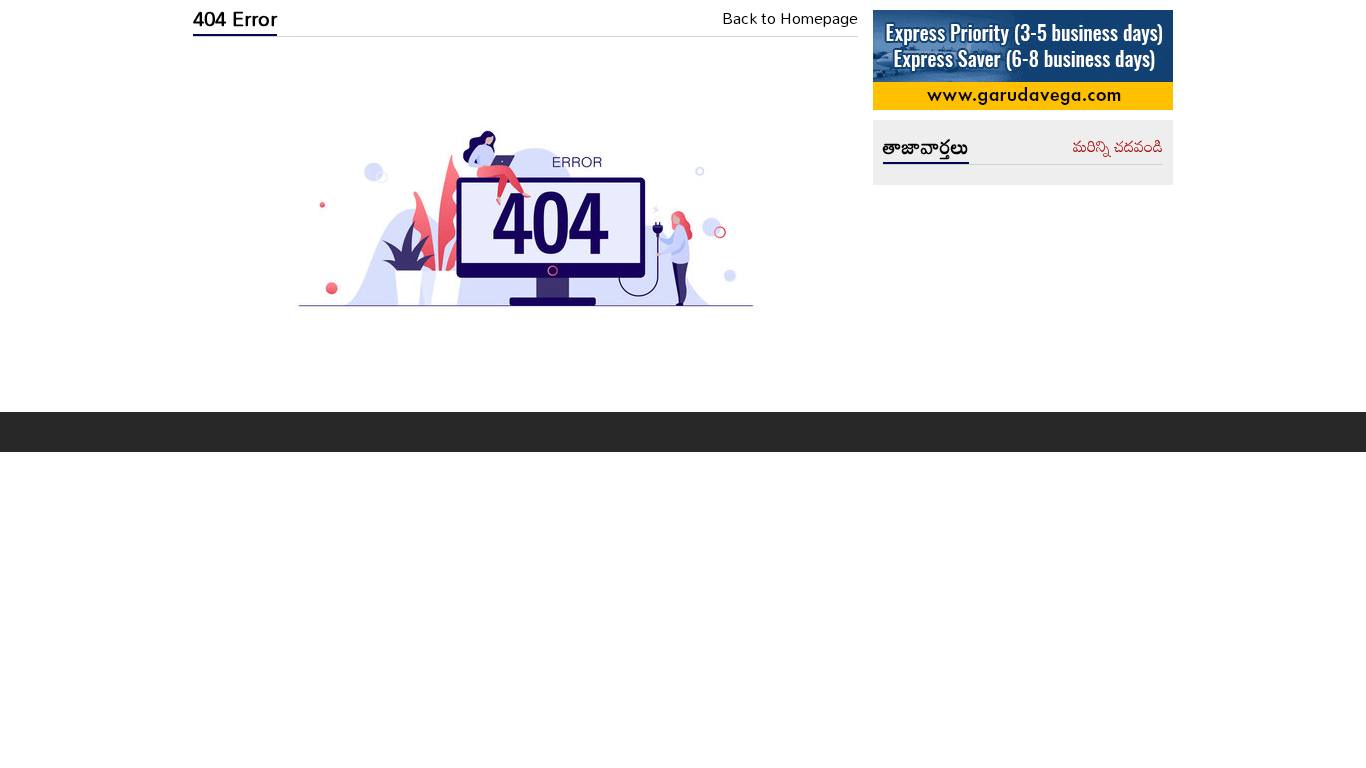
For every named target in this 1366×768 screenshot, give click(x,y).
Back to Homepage (790, 19)
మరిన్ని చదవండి (1118, 147)
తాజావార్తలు (926, 146)
